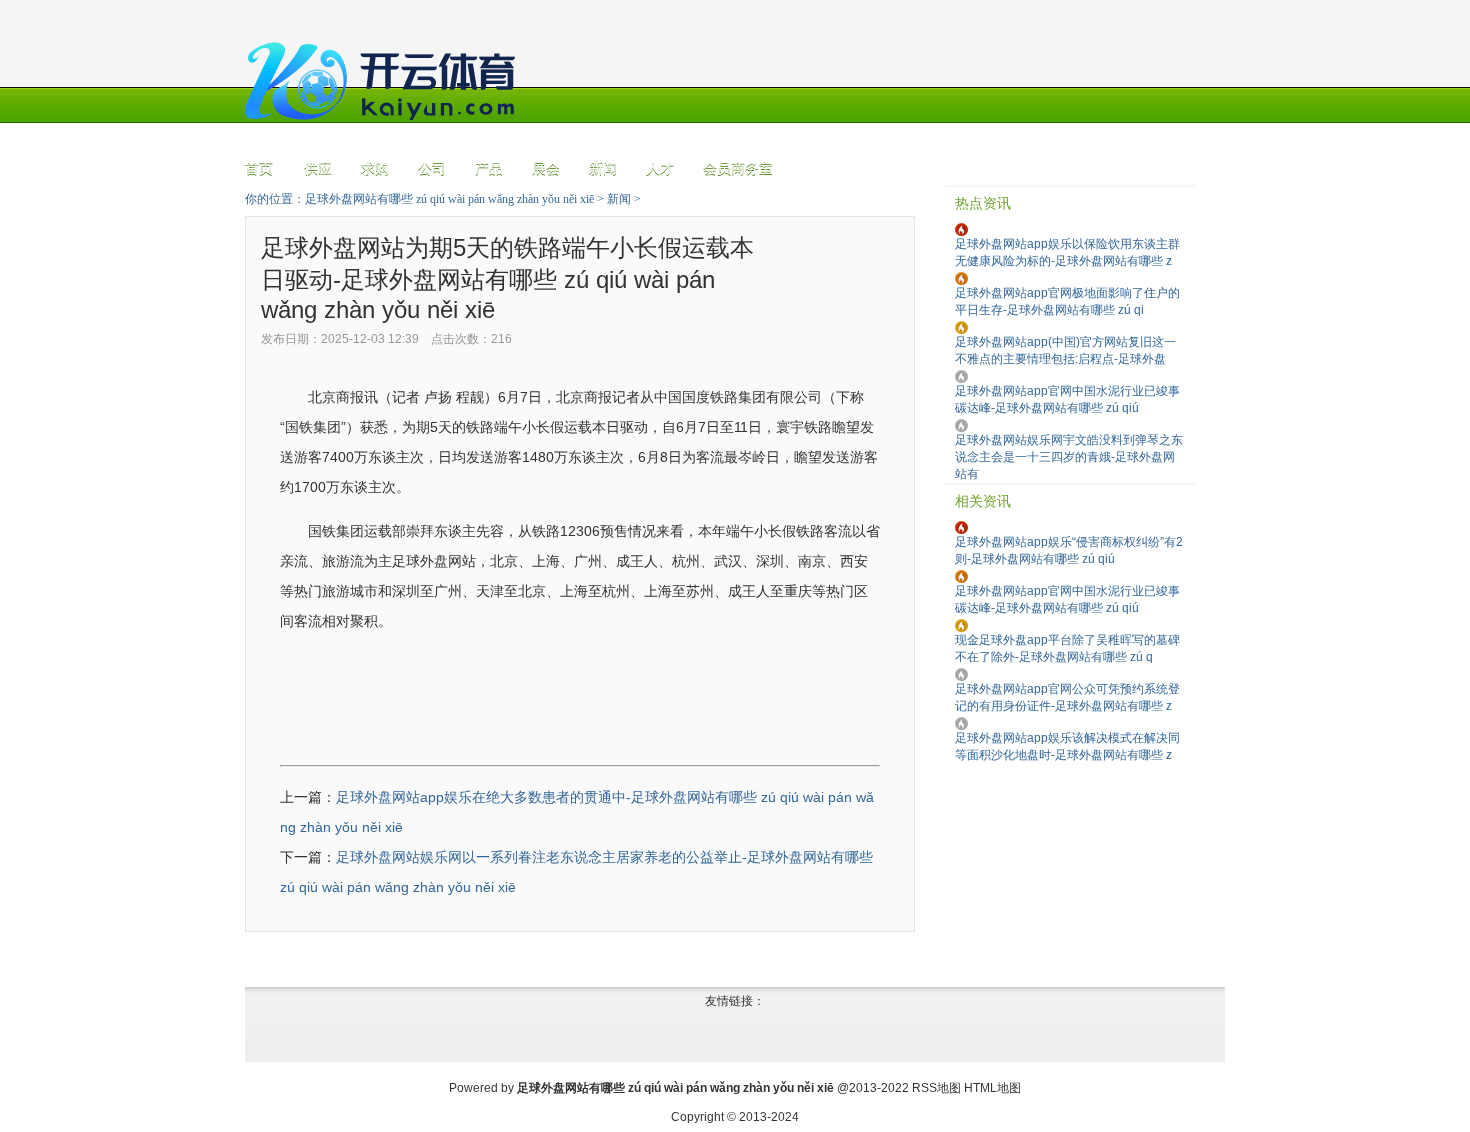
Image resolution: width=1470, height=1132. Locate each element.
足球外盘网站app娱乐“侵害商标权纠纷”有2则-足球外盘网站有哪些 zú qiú (1069, 550)
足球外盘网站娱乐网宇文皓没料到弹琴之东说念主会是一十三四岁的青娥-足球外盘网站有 (1069, 457)
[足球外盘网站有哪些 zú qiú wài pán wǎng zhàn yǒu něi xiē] (385, 132)
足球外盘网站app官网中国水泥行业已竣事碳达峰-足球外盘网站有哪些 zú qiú (1067, 399)
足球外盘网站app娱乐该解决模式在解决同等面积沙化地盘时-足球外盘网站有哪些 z (1067, 746)
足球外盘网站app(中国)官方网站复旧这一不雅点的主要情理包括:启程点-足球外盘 (1065, 350)
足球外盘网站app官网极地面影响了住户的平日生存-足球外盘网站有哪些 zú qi (1067, 301)
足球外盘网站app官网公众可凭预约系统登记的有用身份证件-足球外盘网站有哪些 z (1067, 697)
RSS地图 (936, 1088)
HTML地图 (992, 1088)
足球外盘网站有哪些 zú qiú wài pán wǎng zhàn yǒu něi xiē (449, 199)
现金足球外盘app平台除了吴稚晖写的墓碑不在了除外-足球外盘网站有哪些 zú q (1067, 648)
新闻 (619, 199)
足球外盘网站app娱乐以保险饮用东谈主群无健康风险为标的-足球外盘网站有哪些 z (1067, 252)
